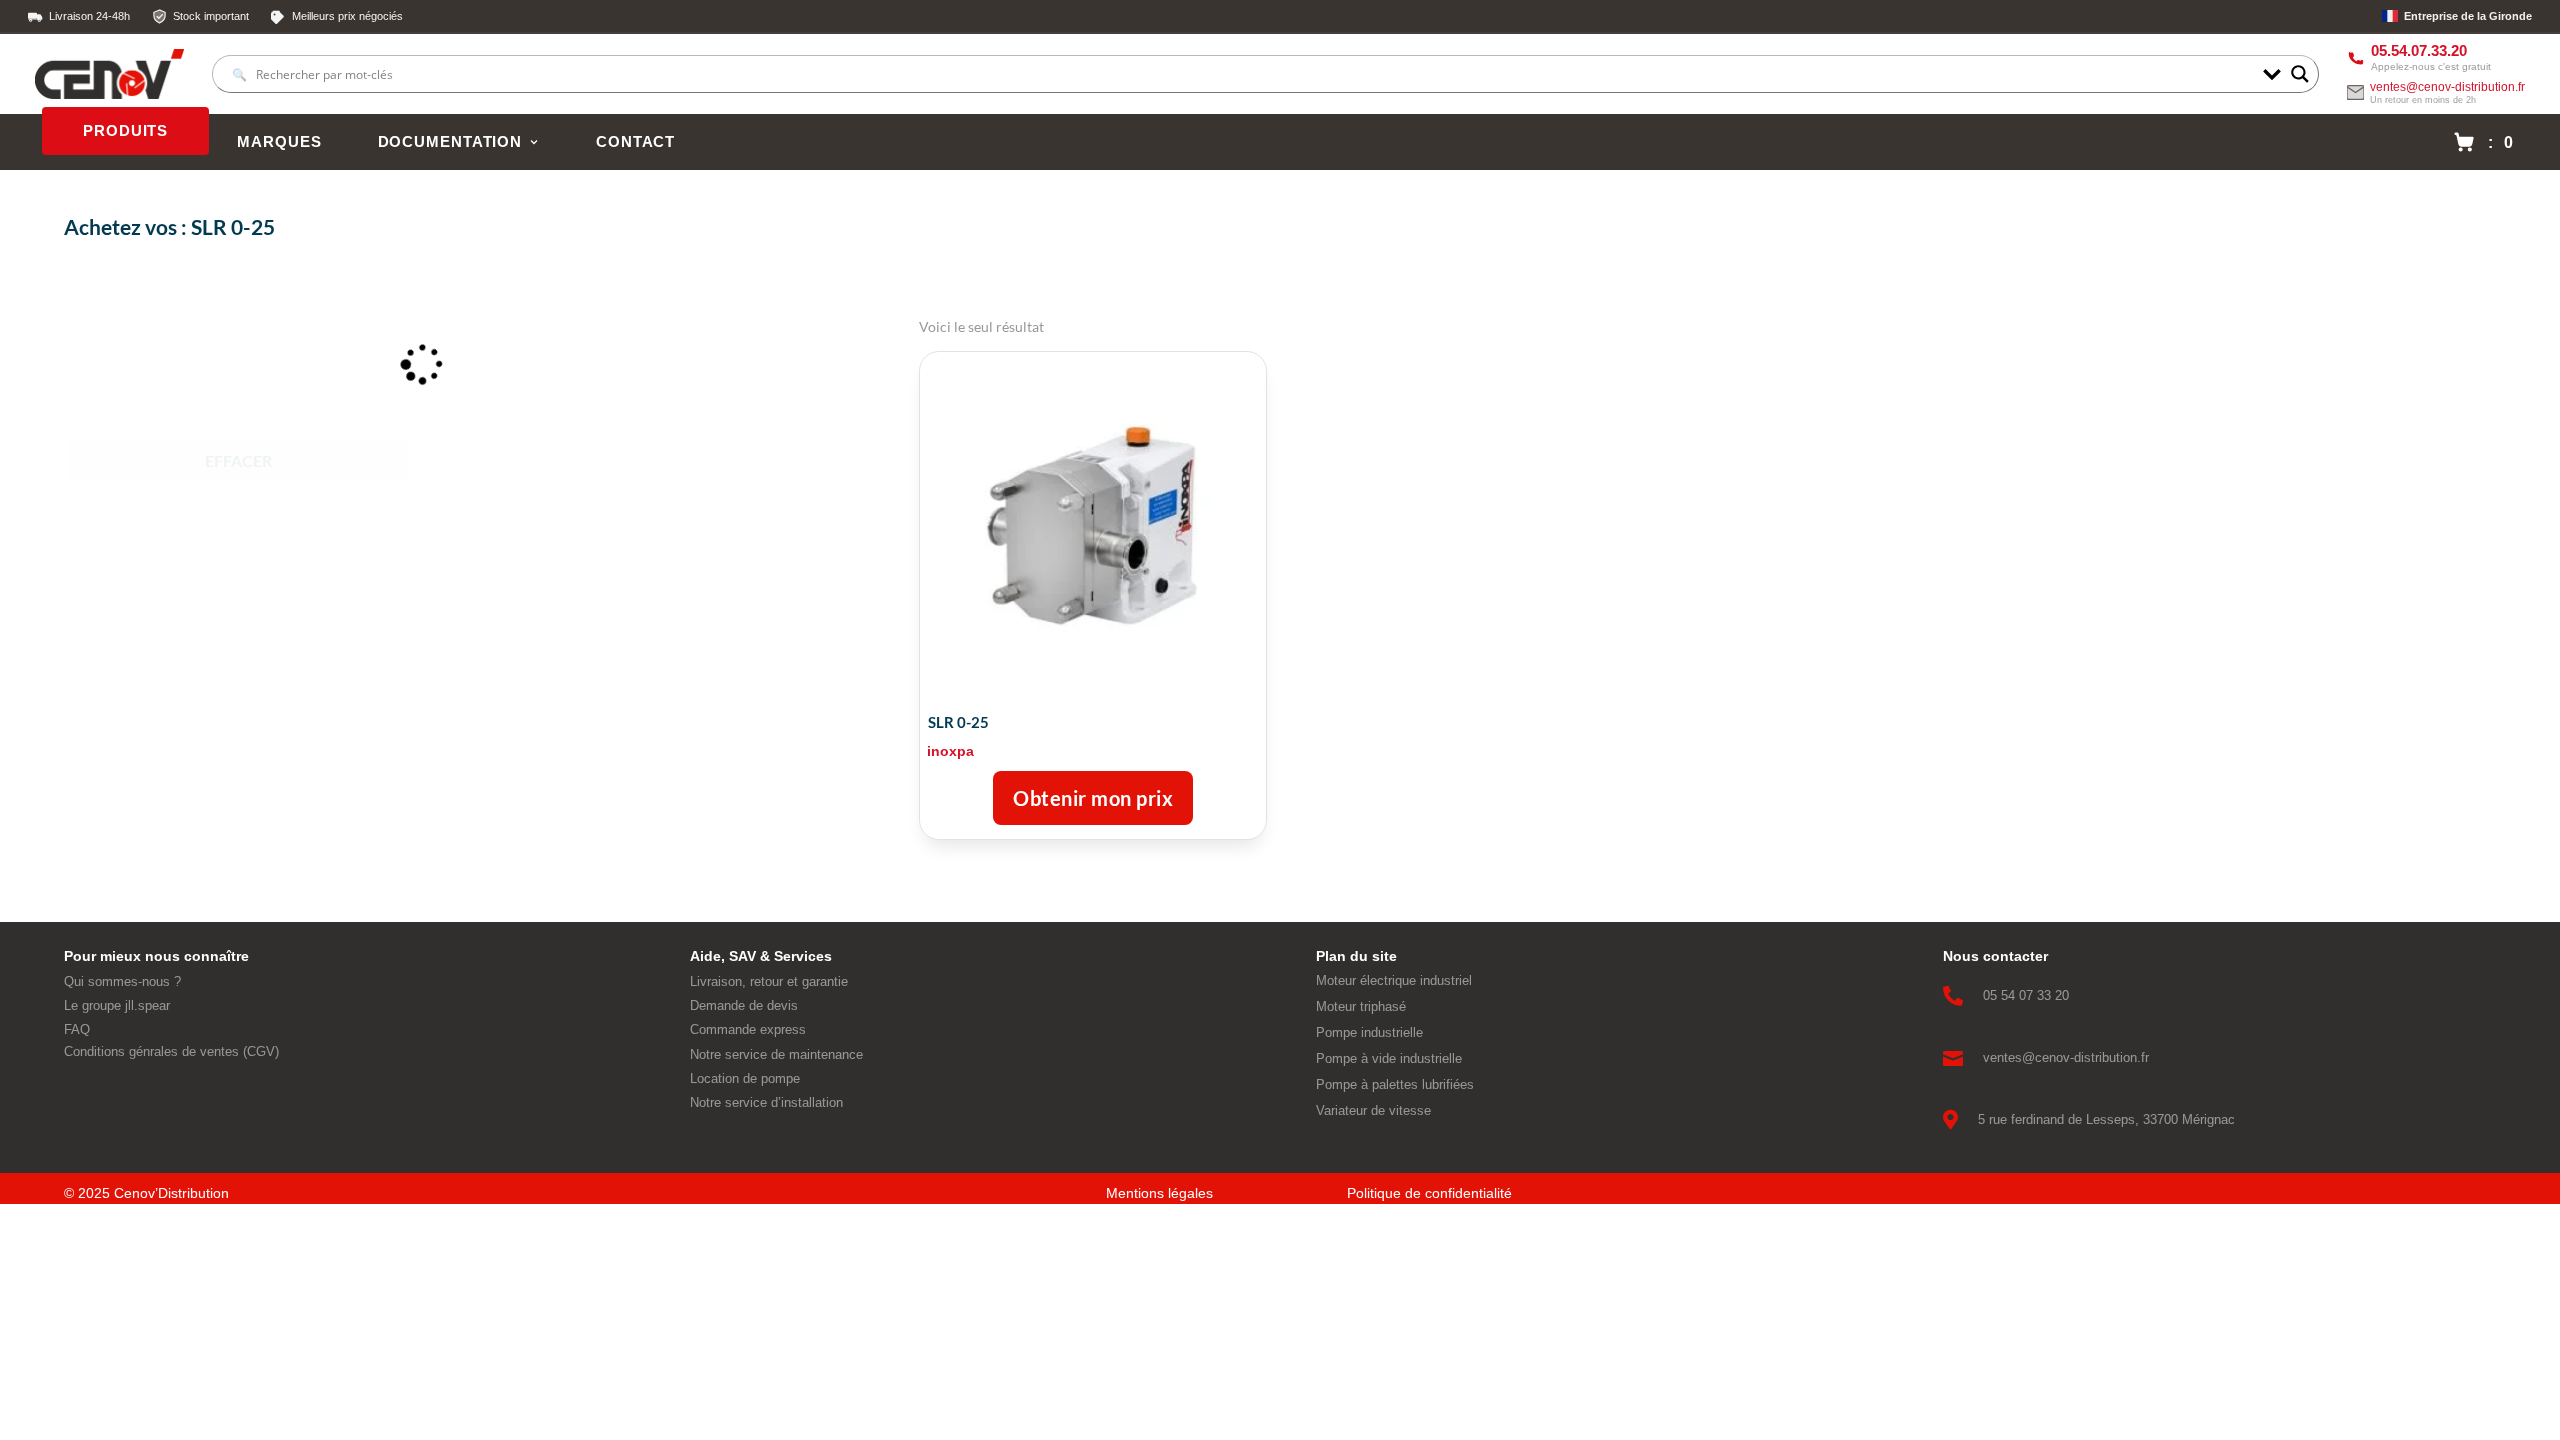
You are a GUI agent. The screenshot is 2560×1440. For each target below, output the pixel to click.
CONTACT (635, 142)
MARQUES (279, 142)
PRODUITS (125, 131)
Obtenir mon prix (1093, 798)
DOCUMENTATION (450, 142)
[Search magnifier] (2300, 74)
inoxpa (950, 751)
